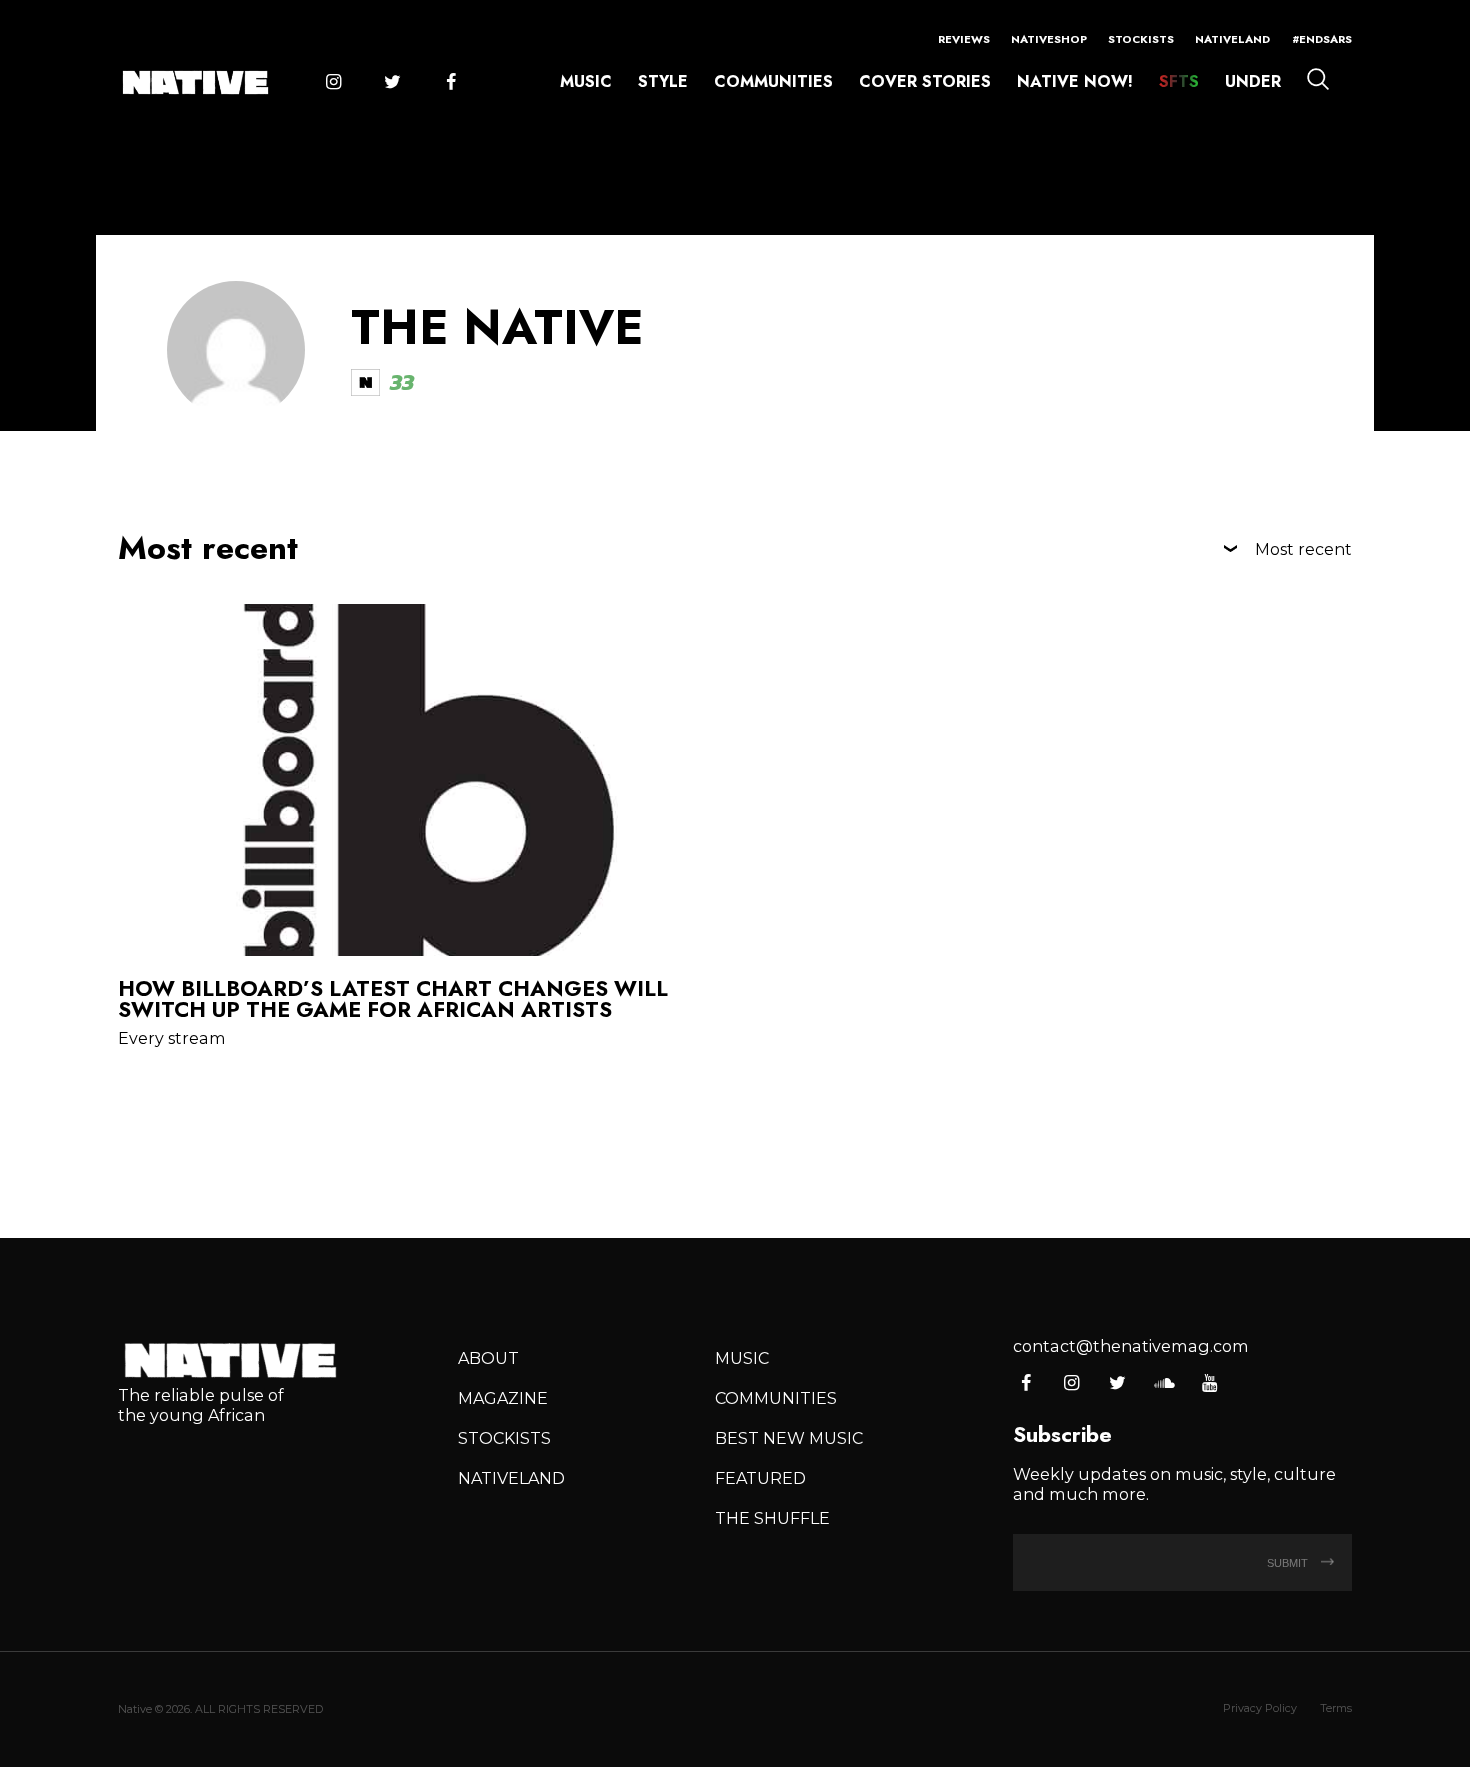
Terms (1336, 1708)
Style (663, 81)
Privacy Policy (1260, 1708)
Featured (760, 1478)
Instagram (333, 83)
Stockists (1141, 39)
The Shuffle (772, 1518)
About (488, 1358)
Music (586, 81)
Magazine (503, 1398)
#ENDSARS (1322, 39)
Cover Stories (925, 81)
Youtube (1209, 1384)
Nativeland (1232, 39)
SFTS (1179, 81)
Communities (773, 81)
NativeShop (1049, 39)
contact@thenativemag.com (1131, 1346)
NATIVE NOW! (1075, 81)
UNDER (1253, 81)
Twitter (392, 83)
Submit (1289, 1563)
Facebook (451, 83)
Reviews (964, 39)
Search (1318, 79)
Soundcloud (1163, 1384)
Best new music (789, 1438)
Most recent (1303, 549)
